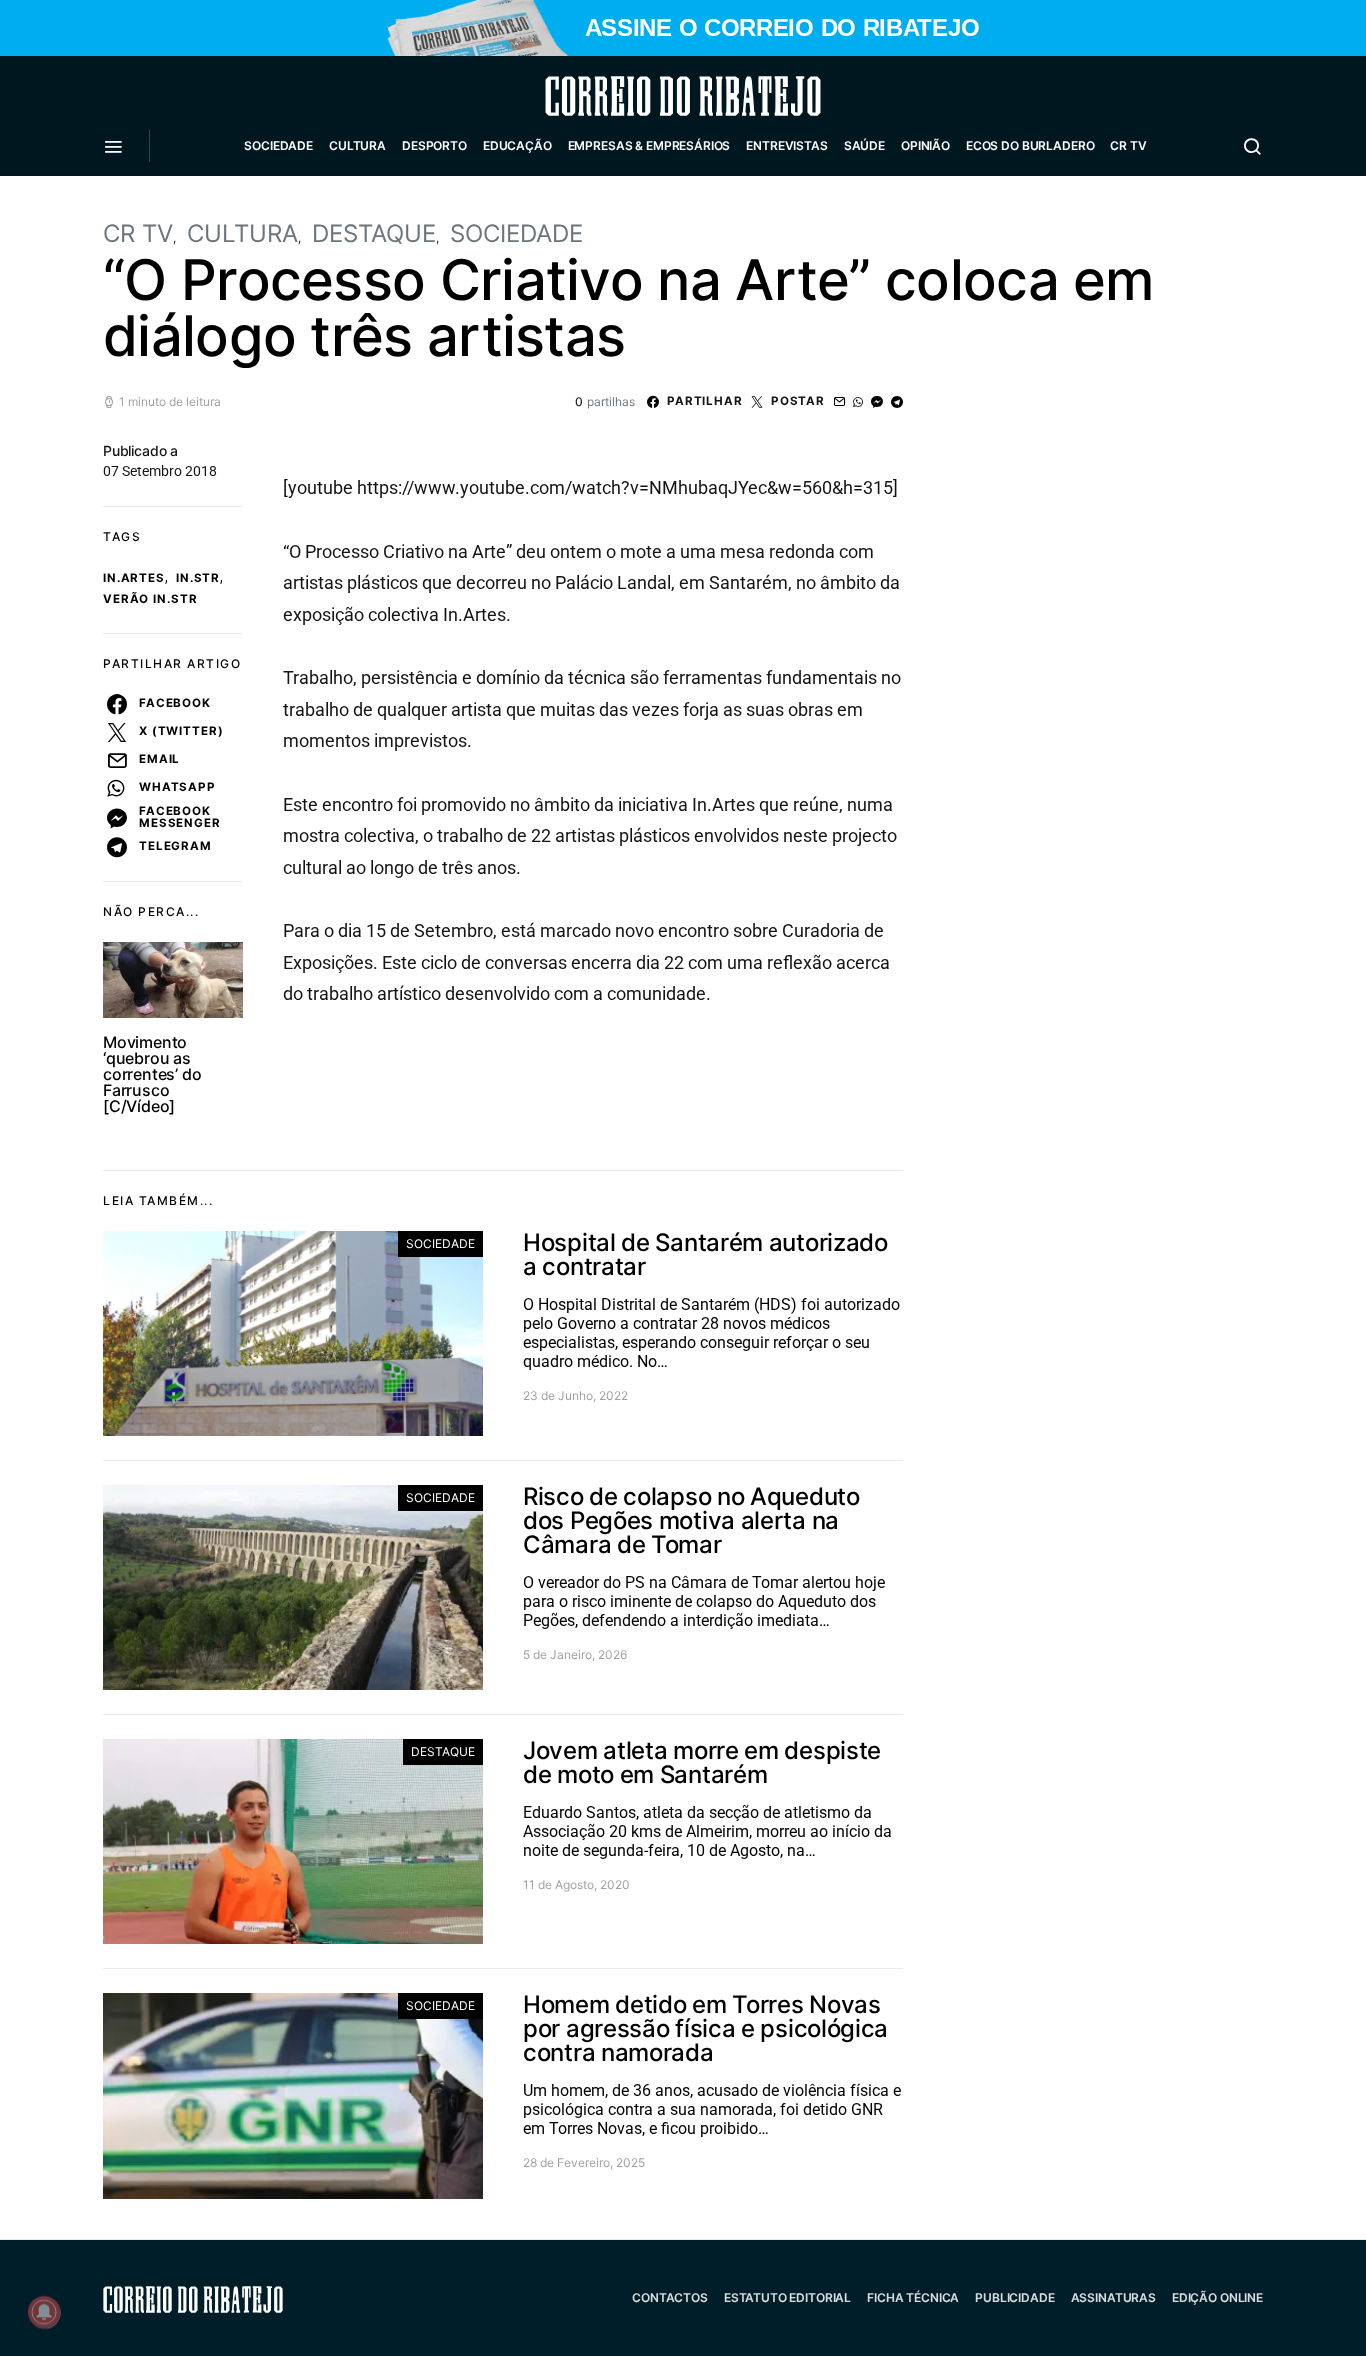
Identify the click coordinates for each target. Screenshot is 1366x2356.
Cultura (357, 145)
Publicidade (1014, 2297)
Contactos (670, 2297)
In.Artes (134, 578)
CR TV (1128, 145)
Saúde (864, 145)
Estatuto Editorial (787, 2297)
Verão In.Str (150, 599)
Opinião (925, 145)
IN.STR (198, 578)
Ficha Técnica (913, 2297)
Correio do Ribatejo (635, 96)
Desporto (434, 145)
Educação (517, 145)
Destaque (374, 233)
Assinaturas (1113, 2297)
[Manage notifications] (44, 2312)
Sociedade (278, 145)
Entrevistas (786, 145)
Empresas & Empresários (649, 145)
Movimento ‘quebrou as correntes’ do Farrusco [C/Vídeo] (152, 1074)
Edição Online (1217, 2297)
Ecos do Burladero (1030, 145)
